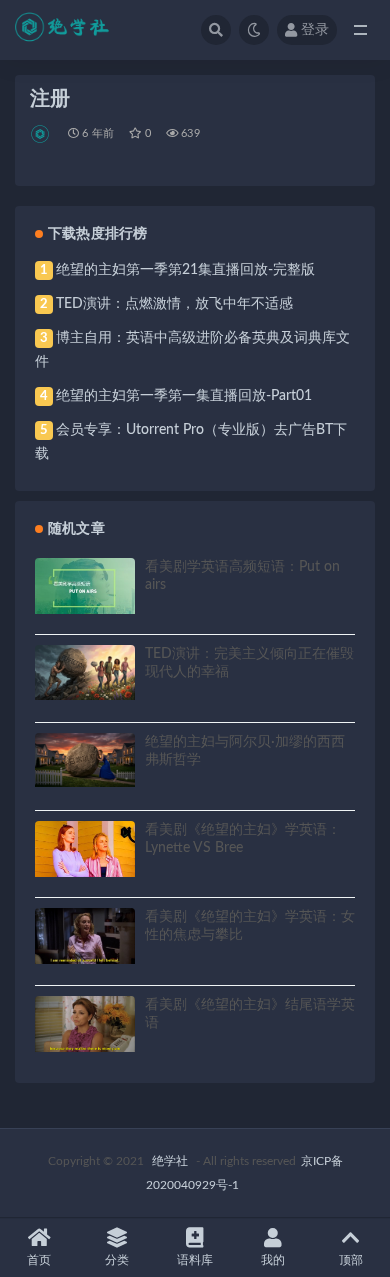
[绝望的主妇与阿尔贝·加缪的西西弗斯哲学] (85, 760)
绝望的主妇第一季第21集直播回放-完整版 (185, 270)
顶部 (351, 1260)
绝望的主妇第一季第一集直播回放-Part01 (184, 396)
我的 (273, 1260)
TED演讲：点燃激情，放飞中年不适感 (174, 304)
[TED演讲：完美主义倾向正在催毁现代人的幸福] (85, 672)
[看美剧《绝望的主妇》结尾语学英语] (85, 1024)
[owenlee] (41, 134)
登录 (315, 30)
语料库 (195, 1260)
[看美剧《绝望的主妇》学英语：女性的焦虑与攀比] (85, 936)
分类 (117, 1260)
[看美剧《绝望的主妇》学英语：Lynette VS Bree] (85, 849)
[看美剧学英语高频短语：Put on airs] (85, 586)
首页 (39, 1260)
